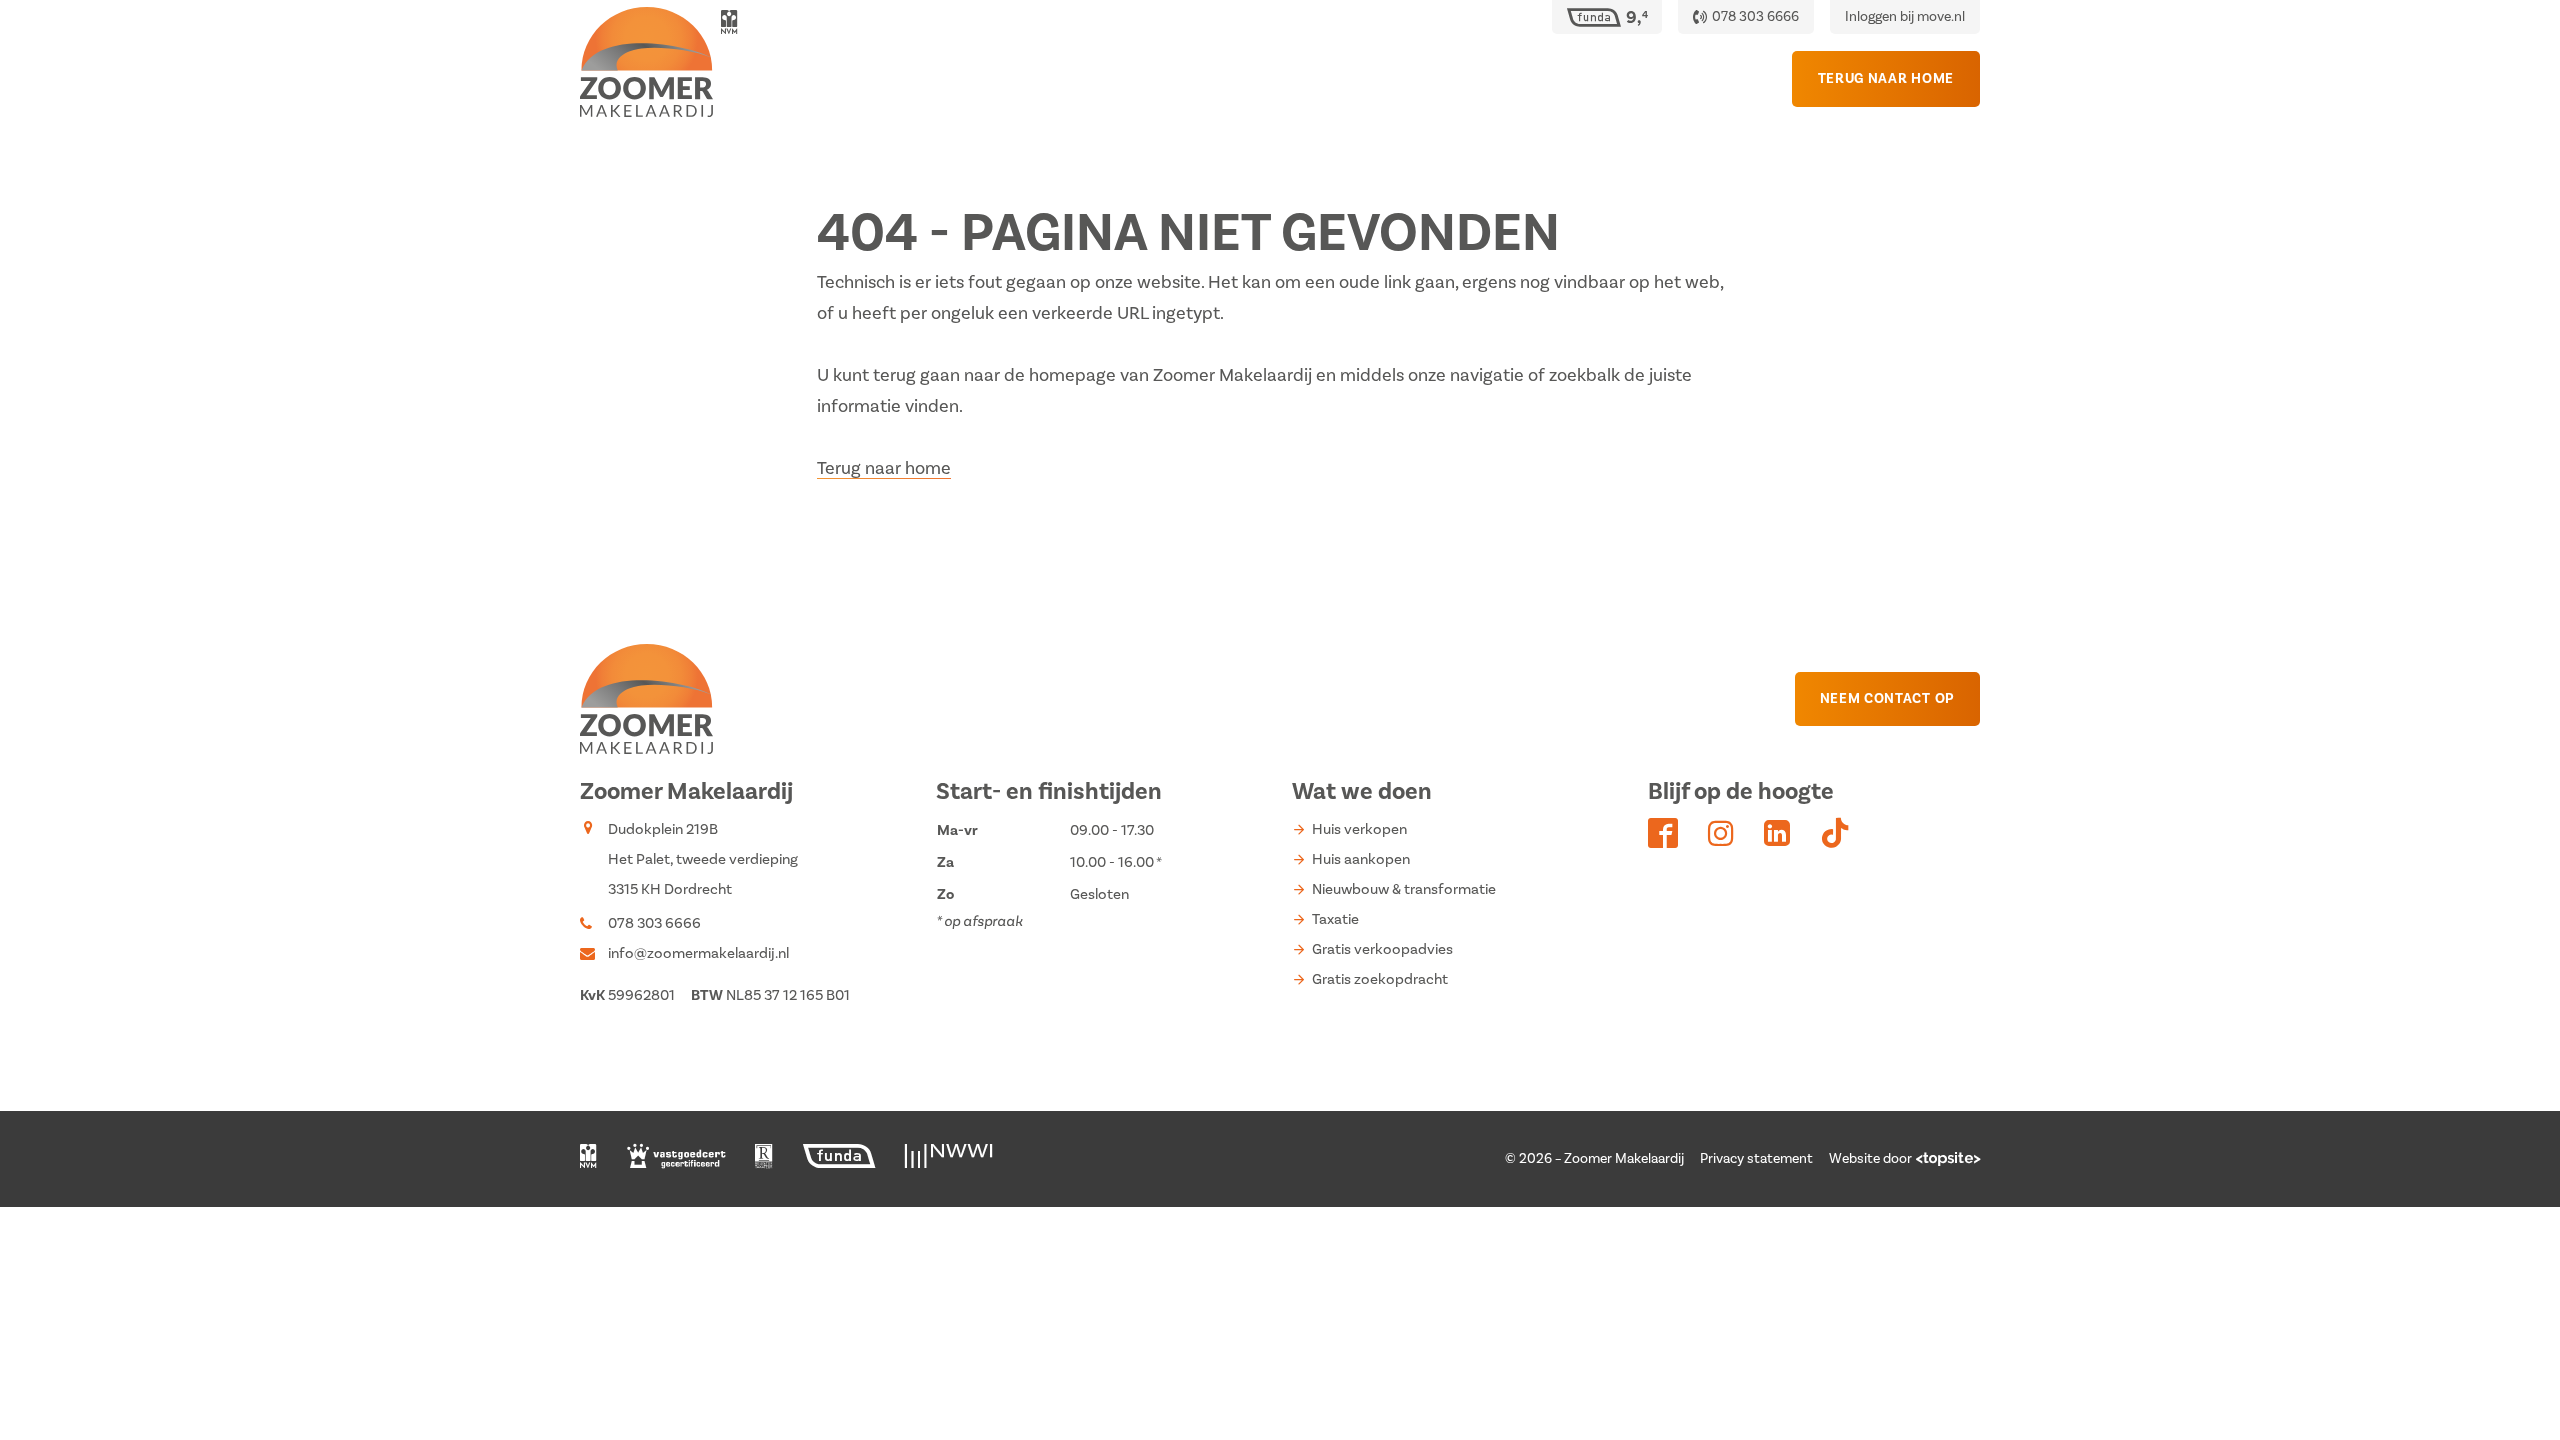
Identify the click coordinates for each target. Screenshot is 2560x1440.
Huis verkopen (1359, 829)
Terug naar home (884, 468)
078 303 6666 (654, 923)
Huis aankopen (1361, 859)
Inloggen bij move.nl (1905, 17)
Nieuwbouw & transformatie (1404, 889)
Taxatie (1335, 919)
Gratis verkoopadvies (1382, 949)
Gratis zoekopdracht (1380, 979)
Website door (1870, 1159)
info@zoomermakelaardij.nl (698, 953)
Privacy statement (1756, 1159)
